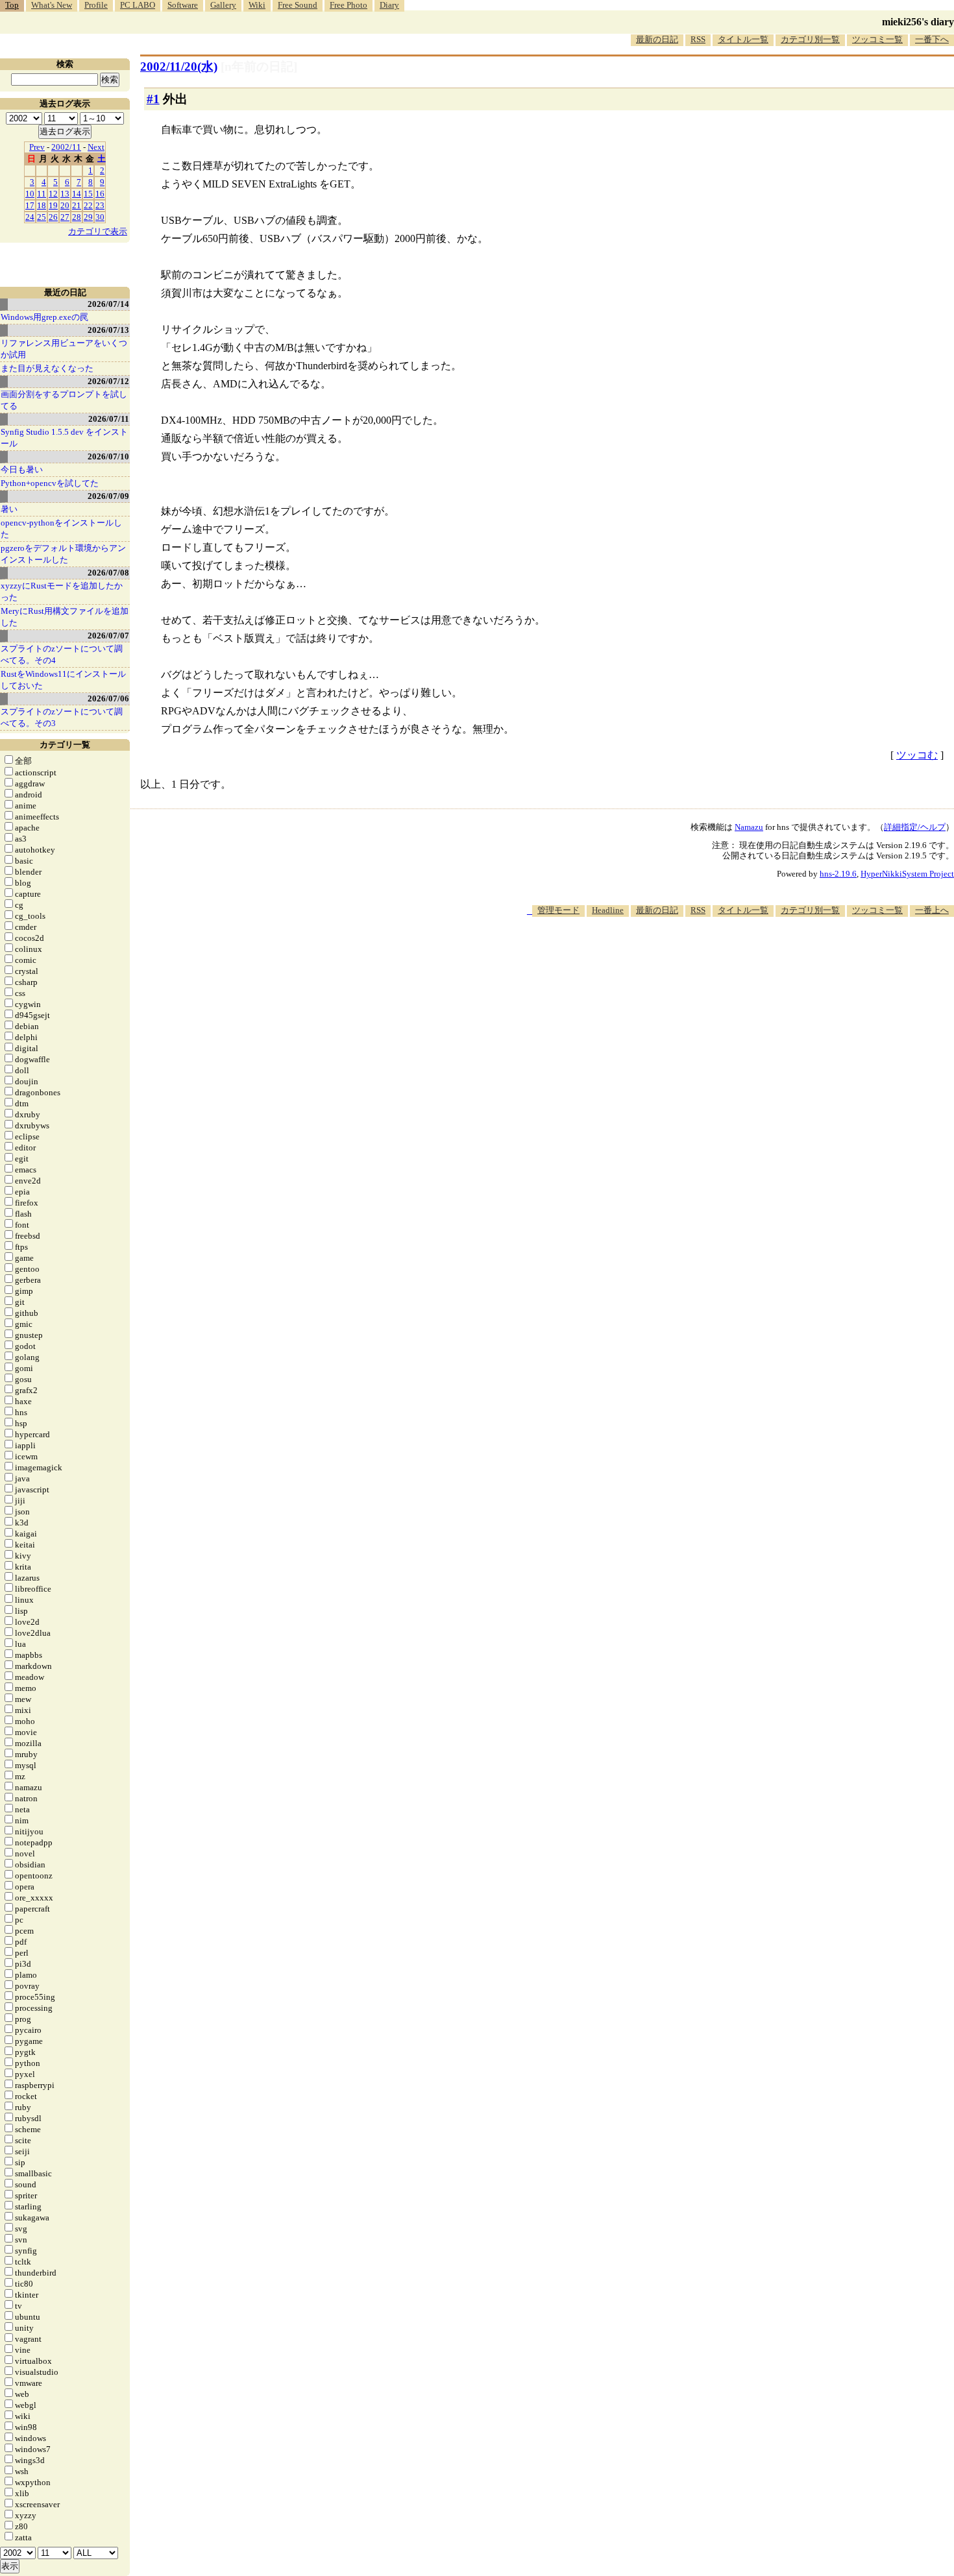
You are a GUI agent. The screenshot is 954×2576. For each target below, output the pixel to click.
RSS (698, 39)
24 (30, 217)
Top (12, 5)
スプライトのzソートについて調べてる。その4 (62, 654)
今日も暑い (22, 469)
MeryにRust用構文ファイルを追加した (65, 617)
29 (88, 217)
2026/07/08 (108, 573)
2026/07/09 (108, 496)
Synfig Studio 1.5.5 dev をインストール (64, 438)
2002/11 (66, 147)
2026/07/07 (108, 636)
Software (183, 5)
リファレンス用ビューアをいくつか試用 (64, 349)
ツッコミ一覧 (877, 39)
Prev (37, 147)
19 (53, 205)
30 (100, 217)
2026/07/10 (108, 456)
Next (96, 147)
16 (100, 194)
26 (53, 217)
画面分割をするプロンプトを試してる (64, 400)
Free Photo (349, 5)
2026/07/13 (108, 330)
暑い (9, 509)
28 (77, 217)
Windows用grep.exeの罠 (44, 317)
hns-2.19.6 (838, 874)
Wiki (257, 5)
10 (30, 194)
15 (88, 194)
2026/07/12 (108, 381)
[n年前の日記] (259, 67)
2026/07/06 (108, 699)
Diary (389, 5)
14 (77, 194)
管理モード (558, 910)
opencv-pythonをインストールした (61, 529)
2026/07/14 (108, 304)
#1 (153, 99)
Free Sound (298, 5)
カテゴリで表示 (98, 231)
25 (42, 217)
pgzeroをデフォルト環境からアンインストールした (63, 554)
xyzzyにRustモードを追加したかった (62, 591)
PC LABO (138, 5)
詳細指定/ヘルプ (915, 827)
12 (53, 194)
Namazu (749, 827)
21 (77, 205)
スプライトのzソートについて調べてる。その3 (62, 717)
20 (65, 205)
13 (65, 194)
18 (42, 205)
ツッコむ (917, 755)
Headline (608, 910)
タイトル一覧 (743, 39)
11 (42, 194)
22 (88, 205)
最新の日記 (657, 39)
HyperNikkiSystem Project (907, 874)
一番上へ (932, 910)
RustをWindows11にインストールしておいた (63, 680)
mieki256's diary (918, 22)
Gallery (223, 5)
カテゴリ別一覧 (810, 39)
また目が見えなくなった (47, 368)
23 (100, 205)
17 (30, 205)
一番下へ (932, 39)
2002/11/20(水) (179, 67)
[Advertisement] (718, 956)
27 (65, 217)
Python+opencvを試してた (50, 483)
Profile (96, 5)
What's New (52, 5)
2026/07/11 (109, 419)
